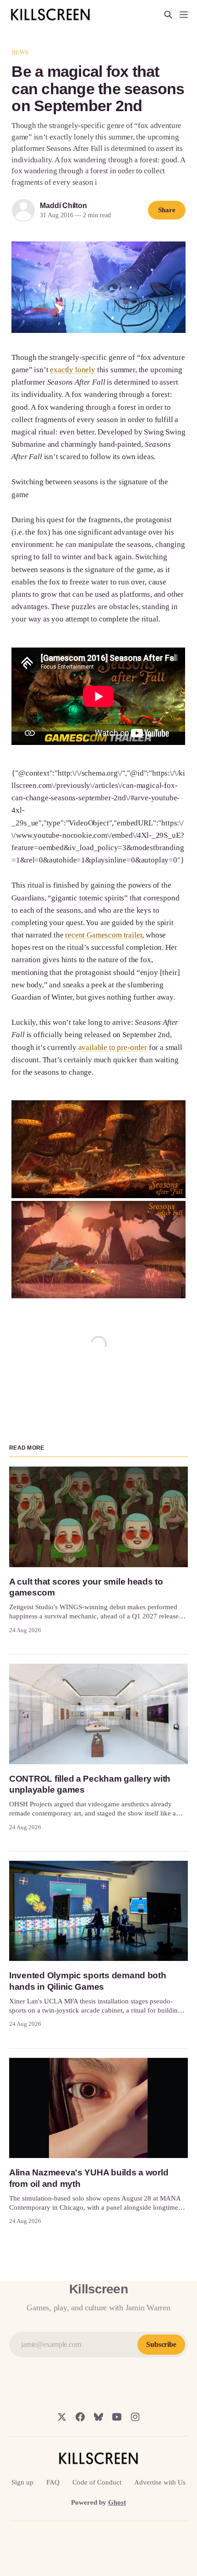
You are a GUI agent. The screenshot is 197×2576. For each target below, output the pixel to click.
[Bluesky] (98, 2417)
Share (167, 210)
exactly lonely (73, 370)
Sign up (22, 2482)
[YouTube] (117, 2417)
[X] (62, 2417)
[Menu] (184, 15)
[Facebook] (80, 2417)
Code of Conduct (97, 2482)
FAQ (53, 2482)
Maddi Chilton (63, 206)
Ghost (117, 2502)
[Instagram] (135, 2417)
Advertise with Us (160, 2482)
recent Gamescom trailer (104, 935)
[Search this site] (168, 15)
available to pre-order (113, 1047)
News (20, 52)
